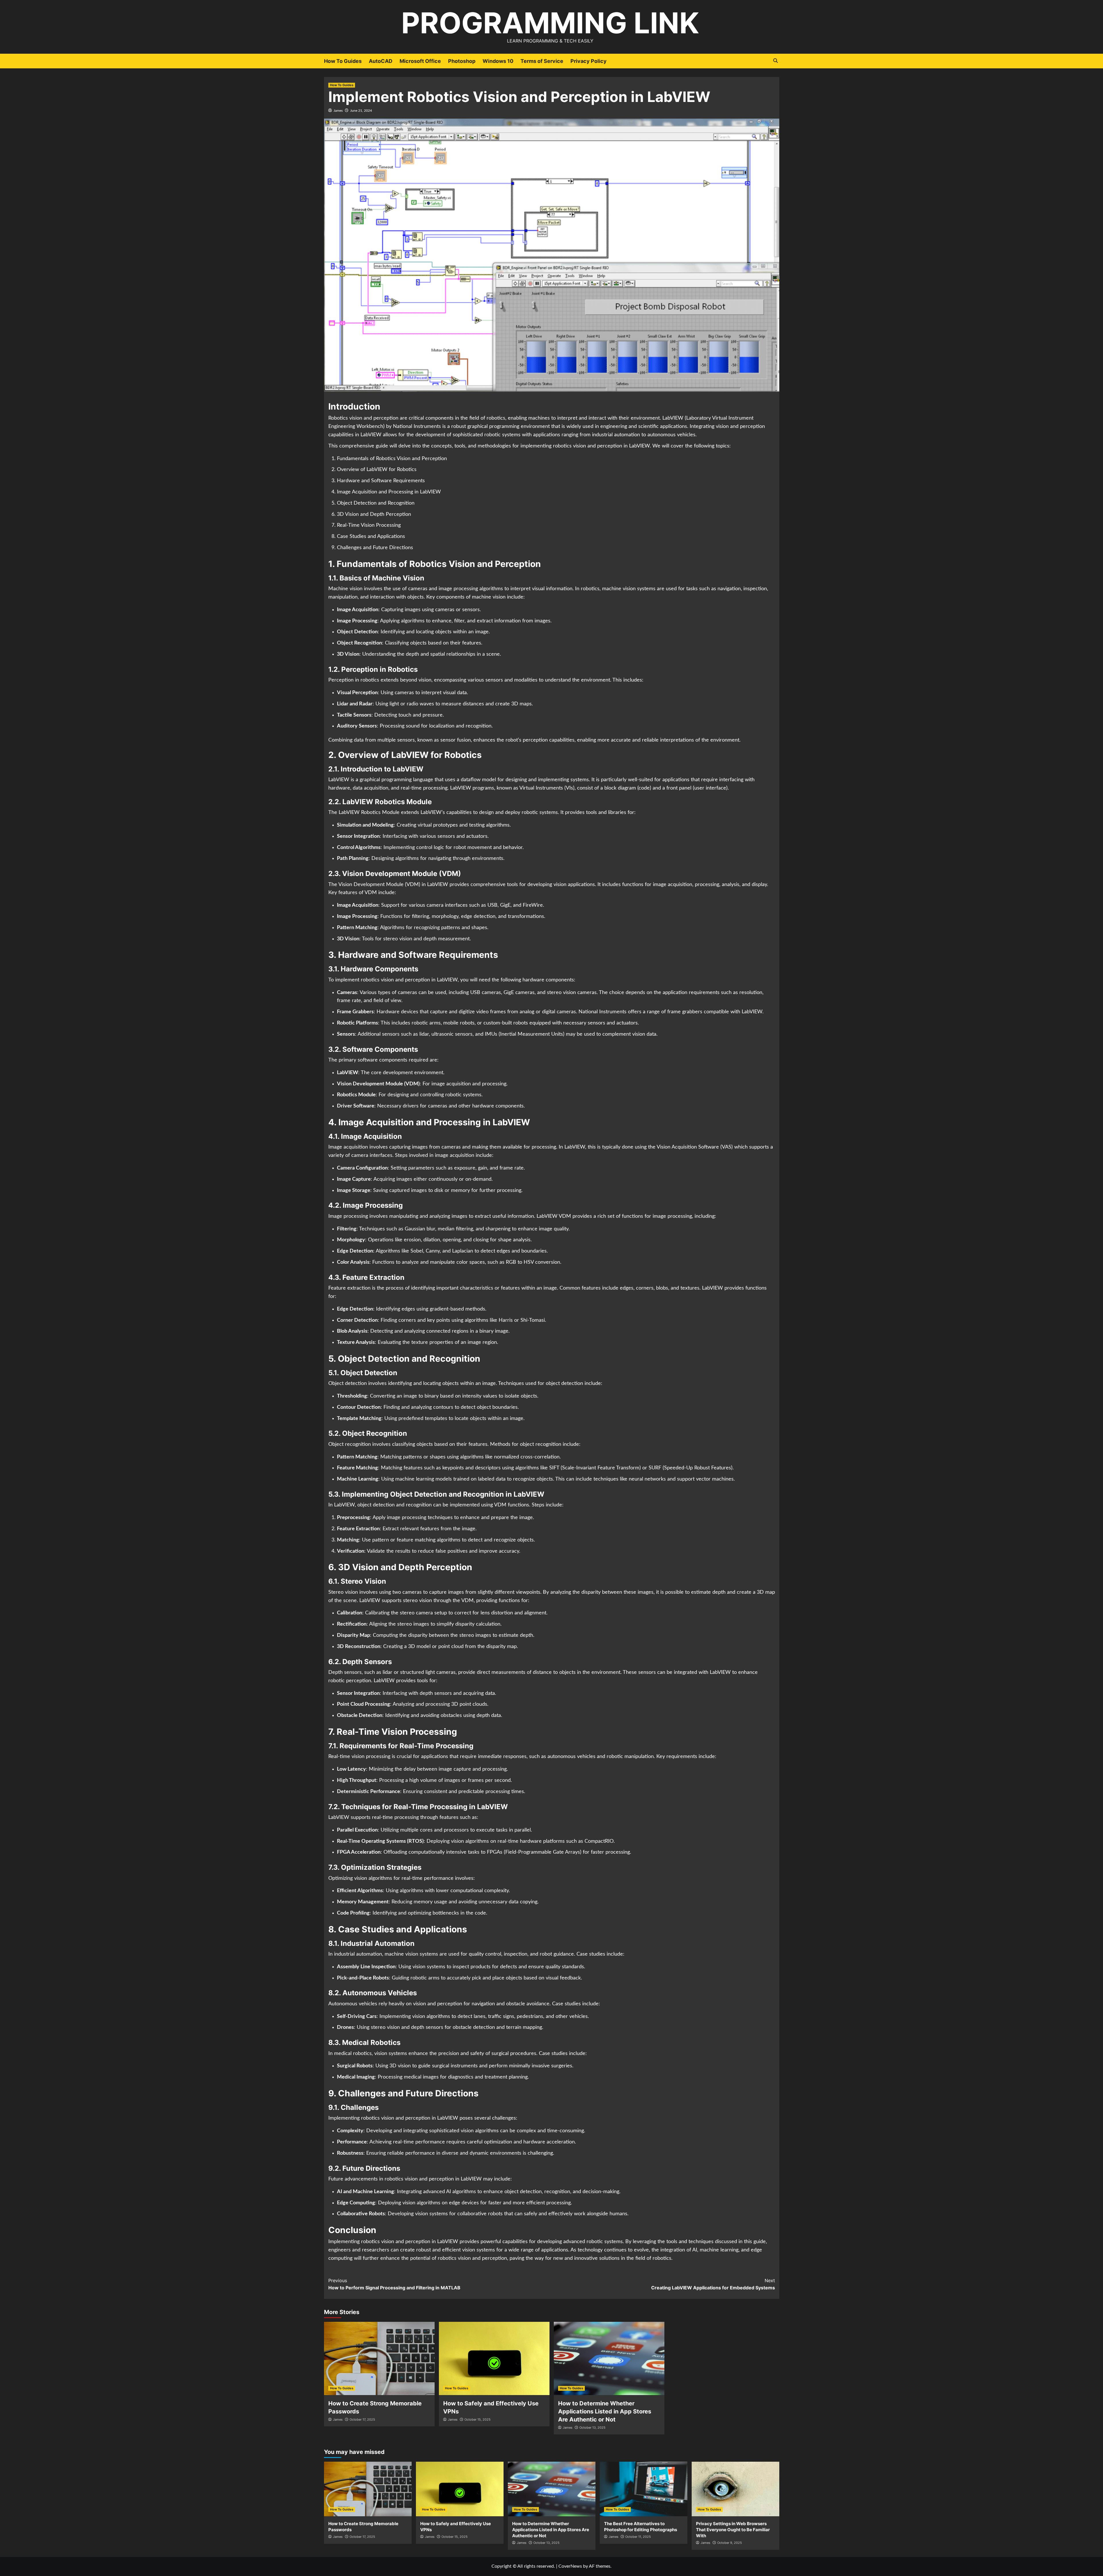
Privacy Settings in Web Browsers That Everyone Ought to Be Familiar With (733, 2530)
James (338, 111)
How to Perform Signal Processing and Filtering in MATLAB (394, 2284)
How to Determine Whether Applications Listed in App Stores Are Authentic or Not (605, 2411)
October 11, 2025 (638, 2537)
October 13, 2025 (592, 2428)
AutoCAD (381, 61)
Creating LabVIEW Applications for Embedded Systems (713, 2284)
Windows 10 (498, 61)
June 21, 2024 (361, 111)
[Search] (776, 61)
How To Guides (343, 61)
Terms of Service (542, 61)
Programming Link (550, 23)
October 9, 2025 (730, 2543)
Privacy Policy (589, 61)
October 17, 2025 (362, 2419)
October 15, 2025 (478, 2419)
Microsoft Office (420, 61)
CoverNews (570, 2566)
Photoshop (462, 61)
